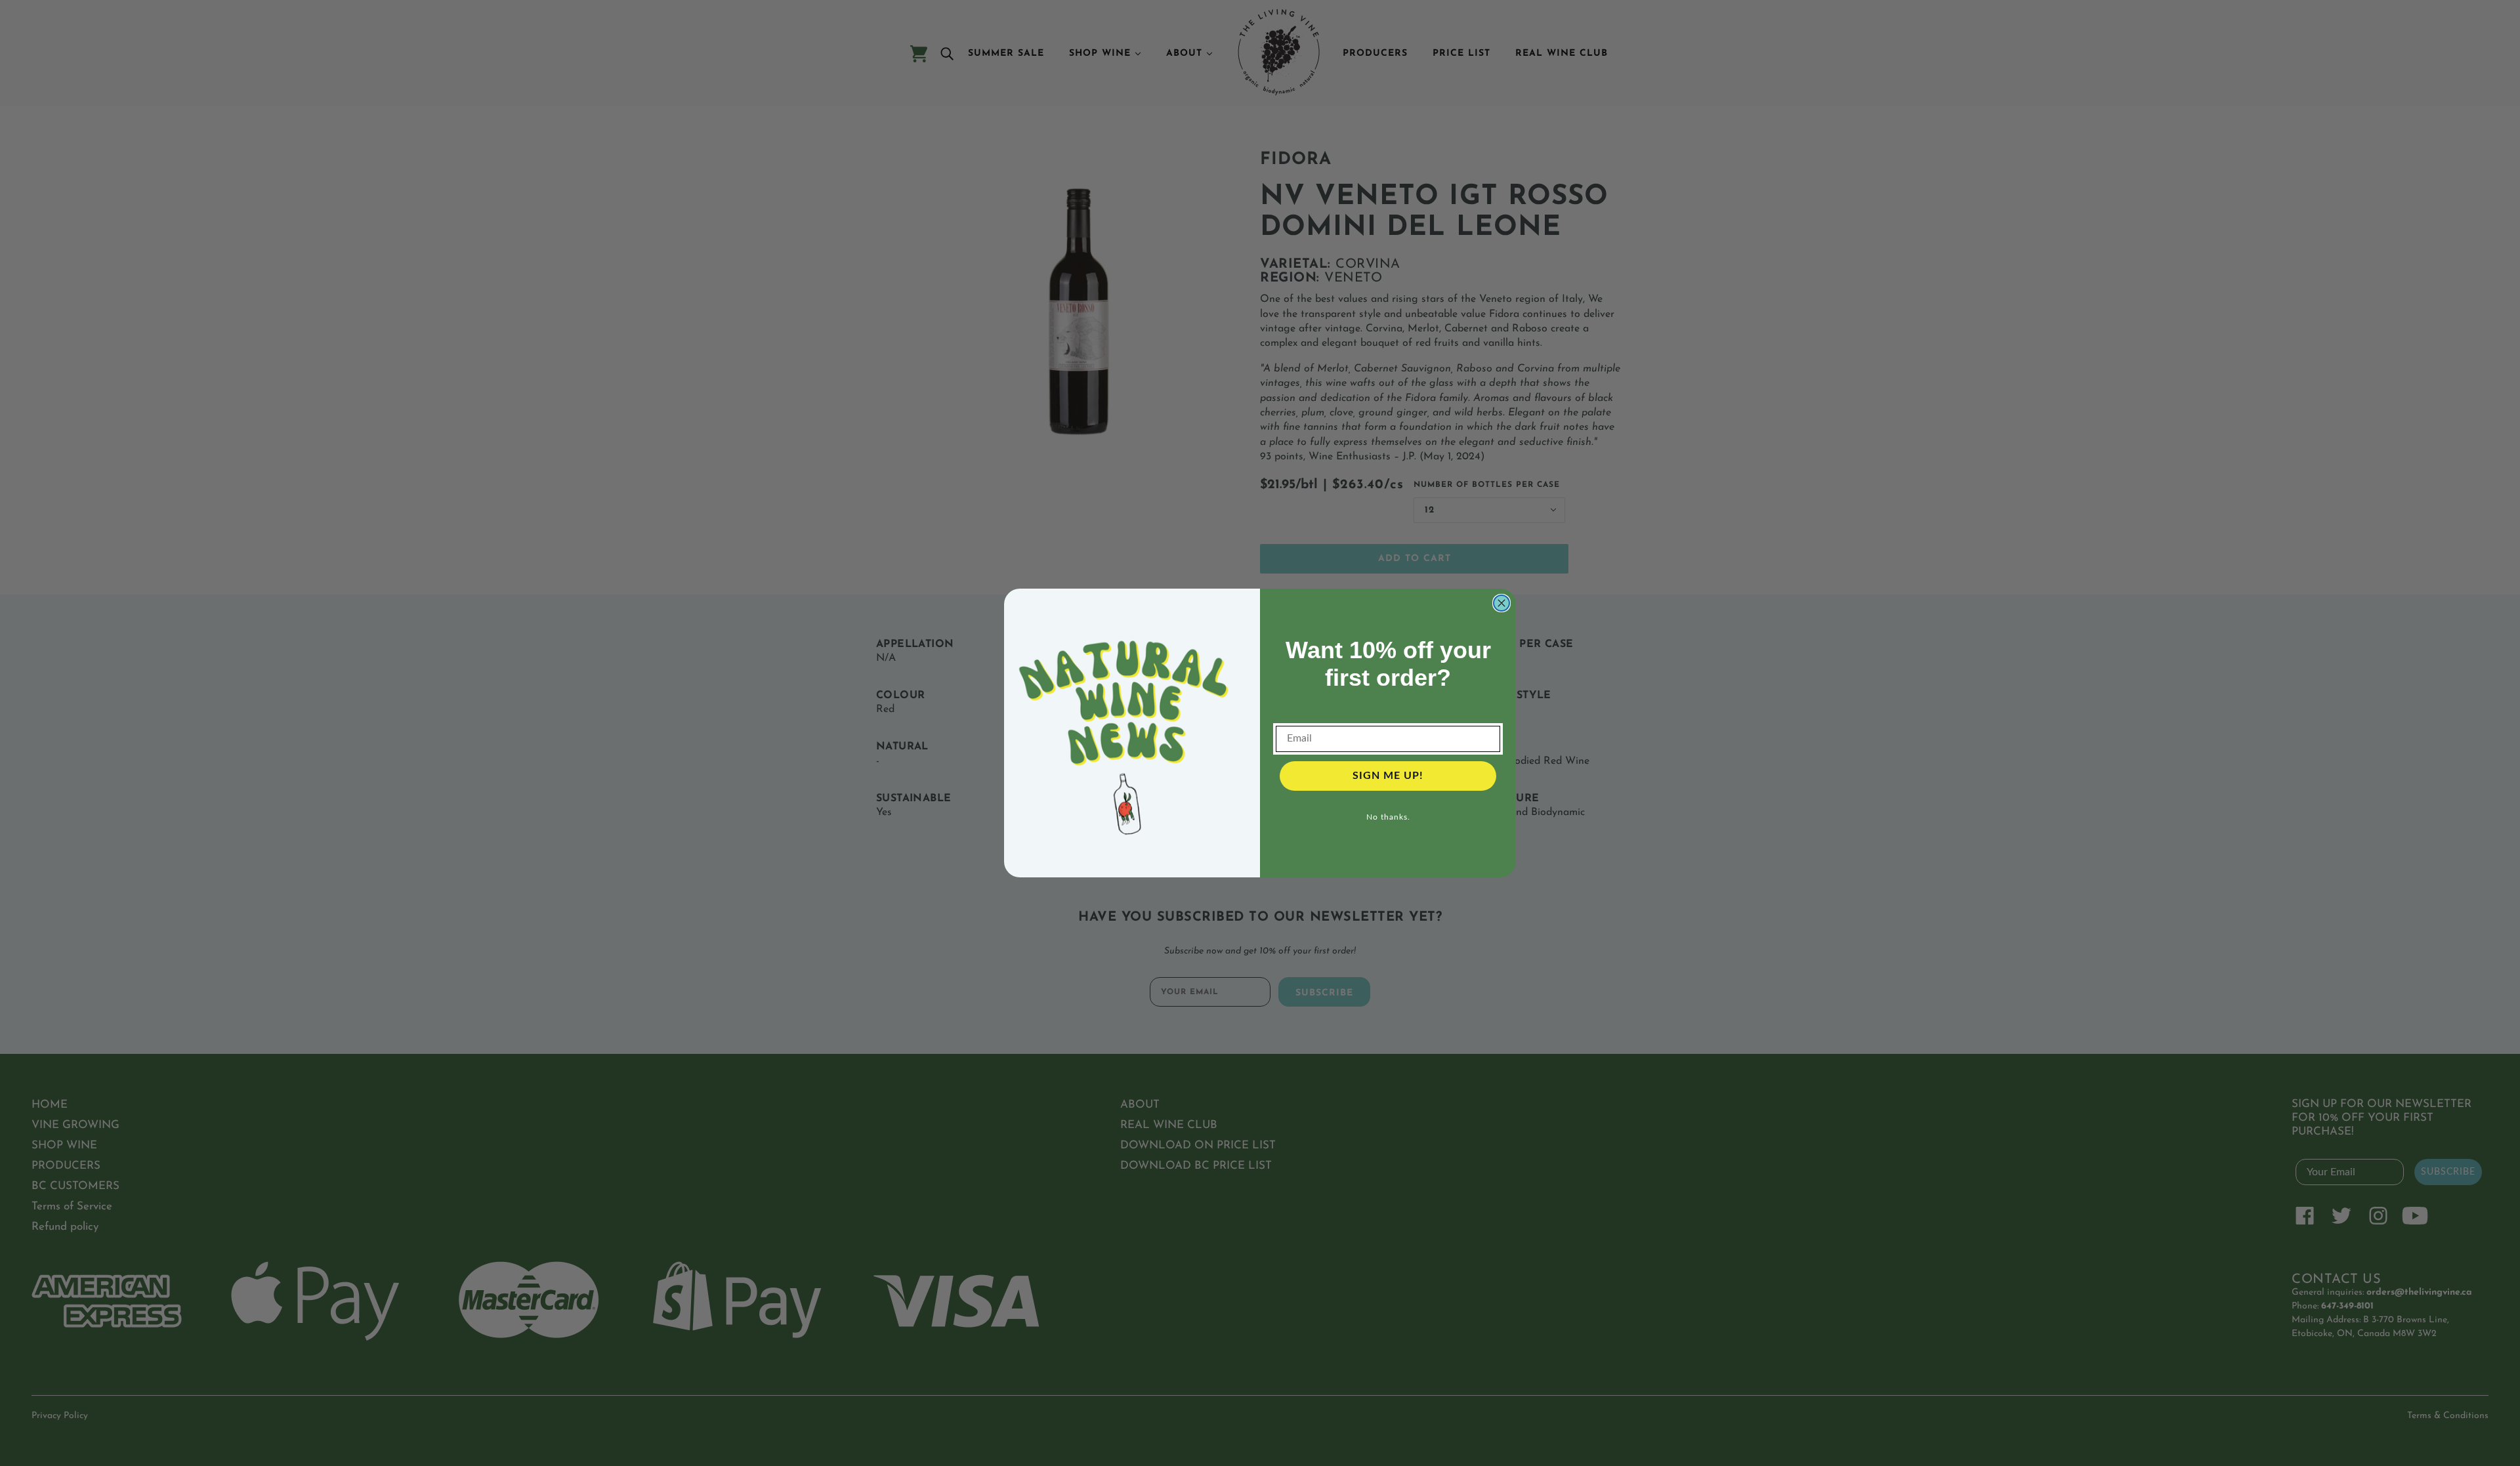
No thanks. (1388, 817)
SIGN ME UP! (1388, 776)
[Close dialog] (1501, 603)
